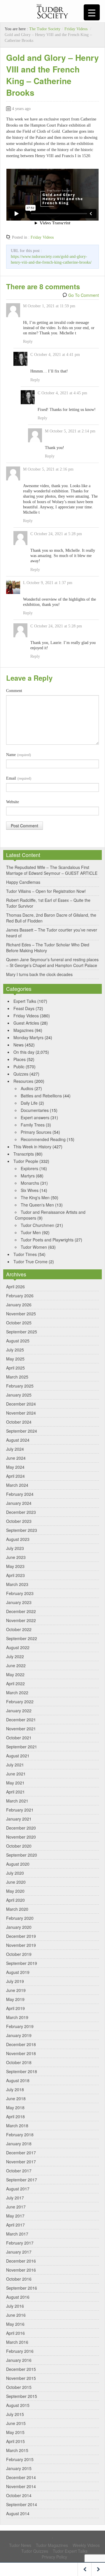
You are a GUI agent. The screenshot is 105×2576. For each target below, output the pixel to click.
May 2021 (15, 1783)
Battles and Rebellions (41, 1096)
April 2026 (15, 1287)
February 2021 (20, 1810)
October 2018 (19, 2062)
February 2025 (20, 1386)
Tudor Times (25, 1254)
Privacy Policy (54, 2557)
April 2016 (15, 2333)
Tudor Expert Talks (70, 2551)
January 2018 (19, 2144)
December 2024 (21, 1404)
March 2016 (17, 2342)
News (19, 1045)
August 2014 (18, 2513)
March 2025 (17, 1377)
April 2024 (15, 1476)
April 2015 (15, 2441)
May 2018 (15, 2107)
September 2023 (22, 1530)
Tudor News (20, 2545)
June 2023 (16, 1557)
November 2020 (21, 1837)
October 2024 (19, 1422)
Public (19, 1067)
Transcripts (24, 1154)
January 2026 (19, 1305)
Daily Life (29, 1103)
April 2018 (15, 2116)
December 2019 (21, 1936)
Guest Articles (26, 1023)
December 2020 (21, 1828)
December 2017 (21, 2153)
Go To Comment (84, 295)
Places (20, 1059)
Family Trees (33, 1125)
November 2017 (21, 2162)
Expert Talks (25, 1001)
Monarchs (30, 1183)
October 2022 (19, 1629)
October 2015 (19, 2387)
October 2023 (19, 1521)
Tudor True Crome (30, 1262)
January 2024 (19, 1503)
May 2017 (15, 2216)
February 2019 (20, 2026)
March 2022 (17, 1693)
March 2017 (17, 2234)
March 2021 (17, 1801)
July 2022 (15, 1656)
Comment (14, 691)
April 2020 (15, 1900)
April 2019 (15, 2008)
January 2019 (19, 2035)
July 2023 (15, 1548)
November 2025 (21, 1314)
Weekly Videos (86, 2545)
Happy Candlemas (23, 882)
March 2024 (17, 1485)
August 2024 (18, 1440)
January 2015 (19, 2468)
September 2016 (22, 2288)
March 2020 (17, 1909)
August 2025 (18, 1341)
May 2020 (15, 1891)
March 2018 (17, 2126)
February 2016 (20, 2351)
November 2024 (21, 1413)
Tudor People (26, 1161)
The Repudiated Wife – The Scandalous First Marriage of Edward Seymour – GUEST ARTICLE (52, 870)
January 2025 (19, 1395)
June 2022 (16, 1665)
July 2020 (15, 1873)
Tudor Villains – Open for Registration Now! (46, 891)
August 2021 (18, 1756)
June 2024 (16, 1458)
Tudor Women (34, 1247)
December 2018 (21, 2044)
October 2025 (19, 1323)
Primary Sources (36, 1132)
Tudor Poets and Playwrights (47, 1240)
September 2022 (22, 1638)
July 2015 (15, 2414)
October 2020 (19, 1846)
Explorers (29, 1168)
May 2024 (15, 1467)
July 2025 (15, 1350)
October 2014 (19, 2495)
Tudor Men (31, 1232)
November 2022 (21, 1620)
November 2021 (21, 1729)
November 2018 (21, 2053)
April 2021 (15, 1792)
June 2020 (16, 1882)
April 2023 (15, 1575)
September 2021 (22, 1747)
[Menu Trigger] (92, 12)
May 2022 (15, 1674)
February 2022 (20, 1702)
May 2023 (15, 1566)
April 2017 (15, 2225)
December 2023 (21, 1512)
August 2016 (18, 2297)
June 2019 (16, 1990)
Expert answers (35, 1117)
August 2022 (18, 1647)
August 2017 (18, 2189)
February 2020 (20, 1918)
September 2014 (22, 2504)
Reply (28, 341)
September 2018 (22, 2071)
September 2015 (22, 2396)
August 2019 (18, 1972)
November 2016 (21, 2270)
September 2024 (22, 1431)
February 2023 (20, 1593)
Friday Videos (76, 29)
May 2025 (15, 1359)
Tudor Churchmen (37, 1225)
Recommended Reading (43, 1139)
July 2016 (15, 2306)
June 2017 (16, 2207)
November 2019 (21, 1945)
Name (19, 755)
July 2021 (15, 1765)
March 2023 (17, 1584)
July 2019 (15, 1981)
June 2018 (16, 2098)
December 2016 (21, 2261)
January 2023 (19, 1602)
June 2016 (16, 2315)
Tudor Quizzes (35, 2551)
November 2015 (21, 2378)
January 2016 (19, 2360)
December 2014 (21, 2477)
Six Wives (30, 1190)
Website (13, 802)
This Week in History (32, 1147)
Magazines (23, 1030)
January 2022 (19, 1711)
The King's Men (35, 1197)
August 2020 (18, 1864)
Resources (23, 1081)
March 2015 (17, 2450)
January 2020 (19, 1927)
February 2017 (20, 2243)
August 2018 (18, 2080)
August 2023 (18, 1539)
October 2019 (19, 1954)
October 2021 (19, 1738)
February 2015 (20, 2459)
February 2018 (20, 2135)
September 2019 (22, 1963)
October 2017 (19, 2171)
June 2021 (16, 1774)
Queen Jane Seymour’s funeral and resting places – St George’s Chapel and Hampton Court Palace (52, 962)
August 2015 (18, 2405)
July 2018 (15, 2089)
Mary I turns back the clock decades (39, 974)
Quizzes (21, 1074)
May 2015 (15, 2432)
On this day (24, 1052)
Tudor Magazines (52, 2545)
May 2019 (15, 1999)
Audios (27, 1088)
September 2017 (22, 2180)
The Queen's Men (37, 1205)
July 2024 (15, 1449)
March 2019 (17, 2017)
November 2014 (21, 2486)
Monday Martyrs (28, 1037)
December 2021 (21, 1720)
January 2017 (19, 2252)
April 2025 (15, 1368)
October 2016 (19, 2279)
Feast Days (24, 1008)
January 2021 (19, 1819)
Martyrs (28, 1176)
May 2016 (15, 2324)
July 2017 (15, 2198)
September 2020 (22, 1855)
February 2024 (20, 1494)
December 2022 (21, 1611)
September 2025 (22, 1332)
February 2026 (20, 1296)
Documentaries (35, 1110)
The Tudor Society (45, 29)
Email (19, 778)
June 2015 (16, 2423)
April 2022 (15, 1683)
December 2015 (21, 2369)
